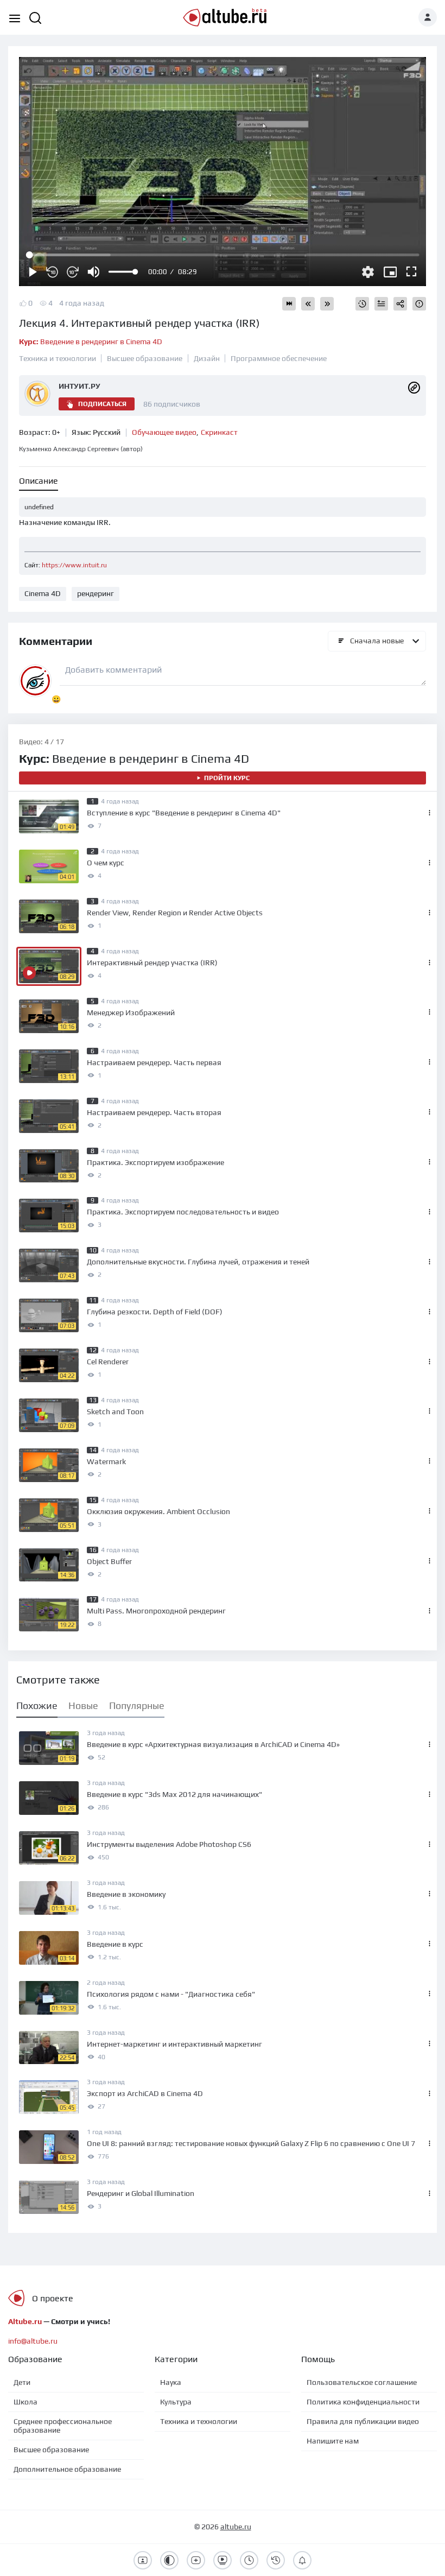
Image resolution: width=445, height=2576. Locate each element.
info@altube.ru (33, 2341)
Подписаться (102, 404)
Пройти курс (227, 778)
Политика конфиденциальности (363, 2402)
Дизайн (207, 358)
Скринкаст (219, 432)
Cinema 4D (43, 593)
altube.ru (236, 2527)
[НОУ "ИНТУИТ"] (414, 387)
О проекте (53, 2298)
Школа (26, 2402)
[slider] (123, 272)
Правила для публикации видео (363, 2421)
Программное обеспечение (279, 358)
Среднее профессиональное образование (63, 2426)
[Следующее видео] (327, 304)
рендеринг (96, 593)
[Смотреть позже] (362, 304)
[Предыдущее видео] (308, 304)
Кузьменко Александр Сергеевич (81, 449)
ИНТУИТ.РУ (80, 386)
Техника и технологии (58, 358)
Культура (176, 2402)
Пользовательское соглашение (362, 2382)
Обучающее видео (164, 432)
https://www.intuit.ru (74, 565)
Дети (22, 2382)
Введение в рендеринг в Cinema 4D (91, 341)
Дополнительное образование (67, 2469)
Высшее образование (145, 358)
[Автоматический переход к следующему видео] (289, 304)
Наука (171, 2382)
